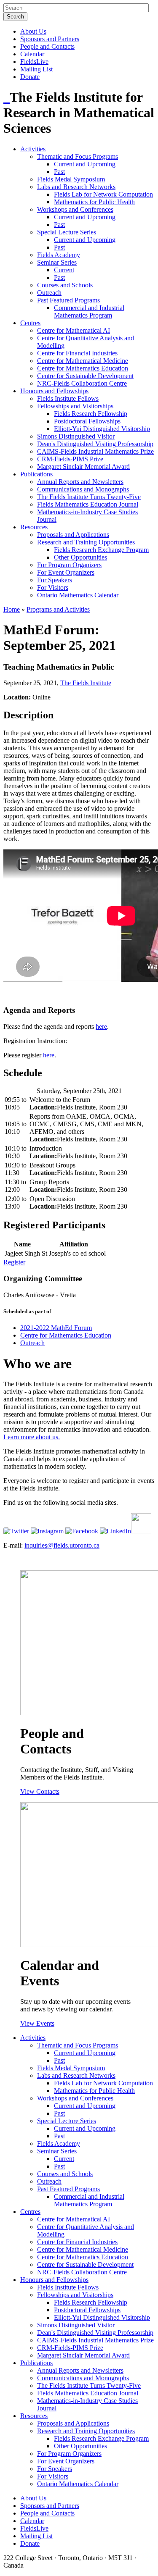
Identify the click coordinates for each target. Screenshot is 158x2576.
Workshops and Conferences (75, 209)
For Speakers (55, 580)
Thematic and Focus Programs (78, 156)
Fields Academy (59, 255)
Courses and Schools (65, 285)
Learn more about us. (32, 1437)
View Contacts (40, 1791)
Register (14, 1262)
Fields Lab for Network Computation (103, 194)
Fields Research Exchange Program (101, 550)
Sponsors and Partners (50, 39)
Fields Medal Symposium (71, 179)
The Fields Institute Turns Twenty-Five (89, 497)
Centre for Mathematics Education (83, 368)
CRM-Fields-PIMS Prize (70, 459)
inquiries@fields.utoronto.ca (62, 1545)
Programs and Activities (58, 609)
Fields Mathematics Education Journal (88, 504)
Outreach (49, 293)
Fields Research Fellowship (91, 414)
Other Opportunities (80, 557)
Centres (30, 323)
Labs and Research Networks (76, 187)
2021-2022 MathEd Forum (56, 1328)
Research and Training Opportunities (86, 542)
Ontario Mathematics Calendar (78, 595)
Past (59, 172)
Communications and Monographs (83, 489)
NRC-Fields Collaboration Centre (82, 383)
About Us (33, 31)
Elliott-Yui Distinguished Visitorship (102, 429)
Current (64, 270)
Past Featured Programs (68, 300)
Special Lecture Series (67, 232)
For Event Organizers (66, 572)
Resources (34, 527)
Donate (30, 77)
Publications (36, 474)
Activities (33, 149)
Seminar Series (57, 262)
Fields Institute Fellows (68, 398)
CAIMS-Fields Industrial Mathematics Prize (95, 451)
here (101, 1026)
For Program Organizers (69, 565)
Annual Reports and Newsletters (80, 482)
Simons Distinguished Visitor (76, 436)
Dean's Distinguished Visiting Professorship (95, 444)
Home (12, 609)
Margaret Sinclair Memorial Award (83, 467)
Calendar (32, 54)
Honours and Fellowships (54, 391)
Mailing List (36, 69)
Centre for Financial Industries (77, 353)
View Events (37, 2023)
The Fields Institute (86, 683)
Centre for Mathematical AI (74, 330)
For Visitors (53, 587)
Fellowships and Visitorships (75, 406)
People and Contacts (47, 46)
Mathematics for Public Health (94, 202)
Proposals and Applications (73, 535)
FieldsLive (34, 62)
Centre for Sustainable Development (85, 376)
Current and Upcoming (85, 164)
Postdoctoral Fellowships (87, 421)
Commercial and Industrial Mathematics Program (89, 311)
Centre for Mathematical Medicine (83, 361)
